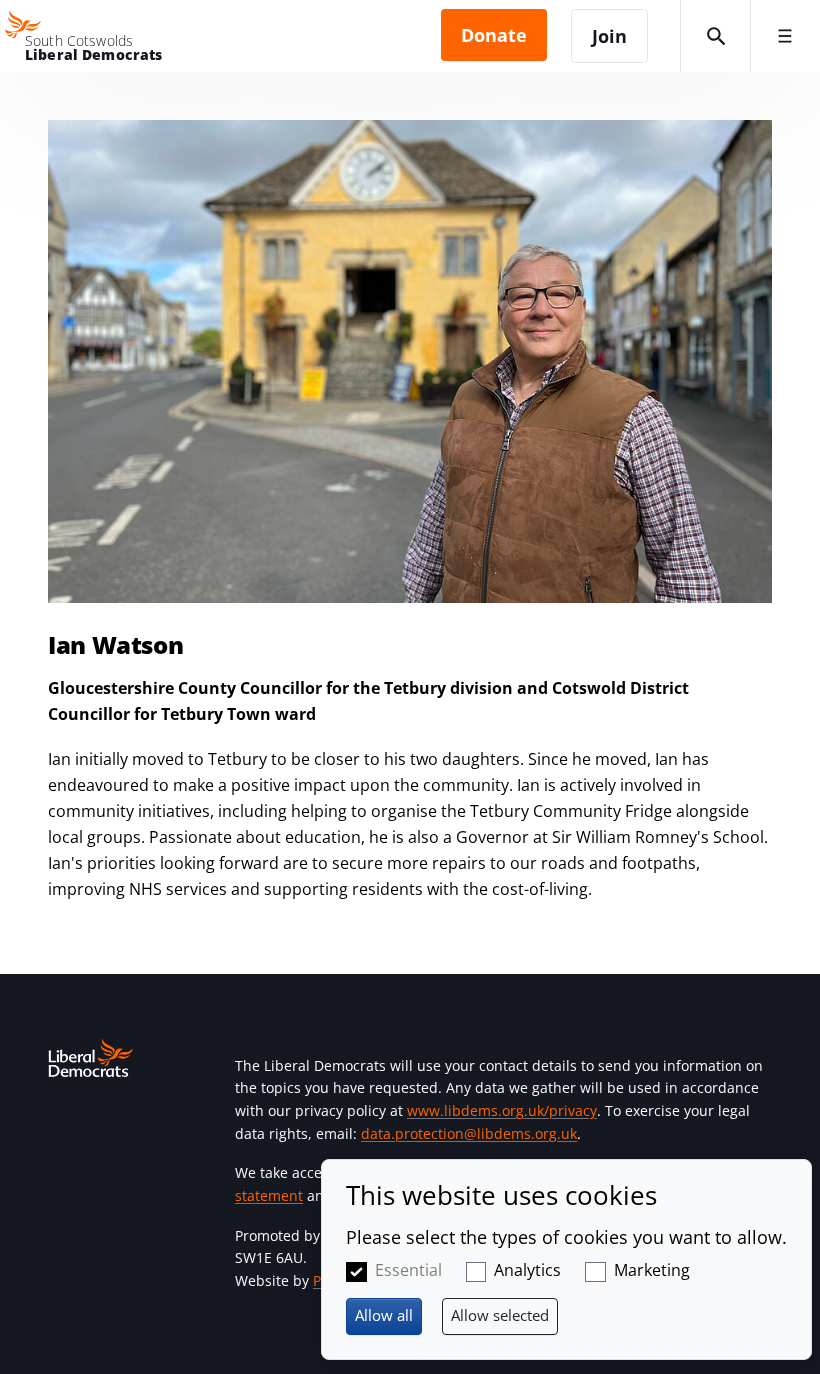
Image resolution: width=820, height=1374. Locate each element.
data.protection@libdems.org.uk (469, 1133)
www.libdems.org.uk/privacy (502, 1110)
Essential (408, 1270)
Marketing (652, 1270)
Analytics (527, 1270)
